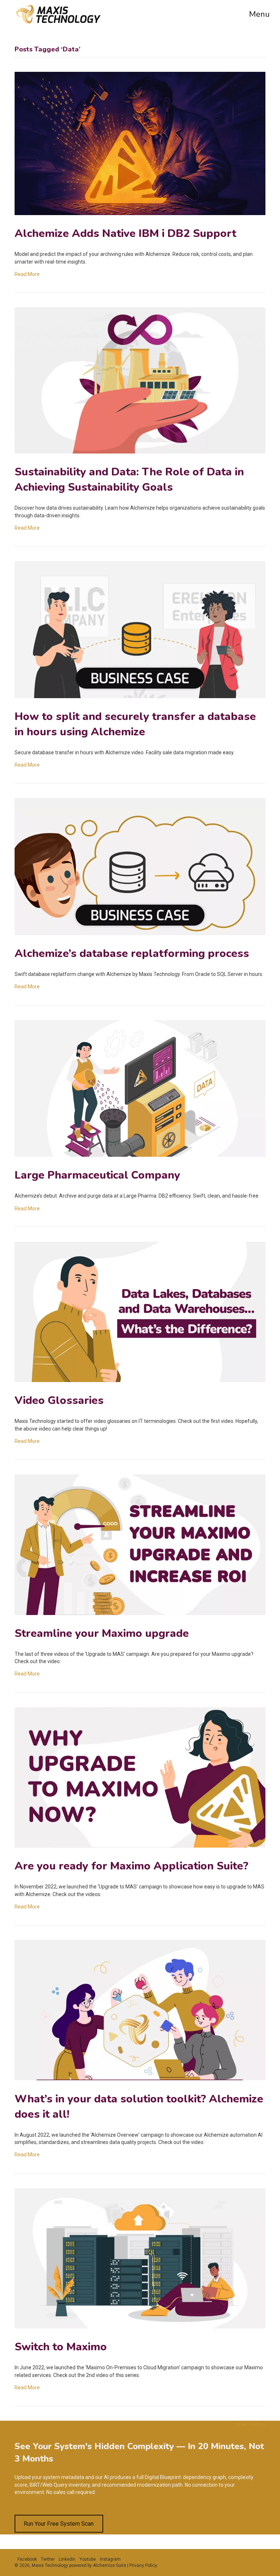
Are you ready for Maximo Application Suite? (131, 1866)
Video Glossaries (59, 1400)
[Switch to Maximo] (140, 2327)
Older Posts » (250, 2424)
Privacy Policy (143, 2565)
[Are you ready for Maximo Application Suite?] (140, 1846)
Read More (27, 274)
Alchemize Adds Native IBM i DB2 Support (125, 234)
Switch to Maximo (61, 2347)
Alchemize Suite (110, 2565)
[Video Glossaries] (140, 1380)
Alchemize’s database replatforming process (132, 954)
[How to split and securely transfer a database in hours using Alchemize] (140, 696)
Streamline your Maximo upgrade (102, 1633)
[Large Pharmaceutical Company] (140, 1155)
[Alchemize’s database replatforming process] (140, 933)
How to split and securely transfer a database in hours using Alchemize (135, 724)
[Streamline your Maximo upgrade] (140, 1613)
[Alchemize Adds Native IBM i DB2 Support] (140, 213)
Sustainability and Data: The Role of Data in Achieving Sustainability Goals (129, 480)
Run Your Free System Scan (59, 2524)
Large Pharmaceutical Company (97, 1175)
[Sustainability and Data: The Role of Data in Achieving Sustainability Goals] (140, 452)
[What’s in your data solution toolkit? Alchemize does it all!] (140, 2078)
